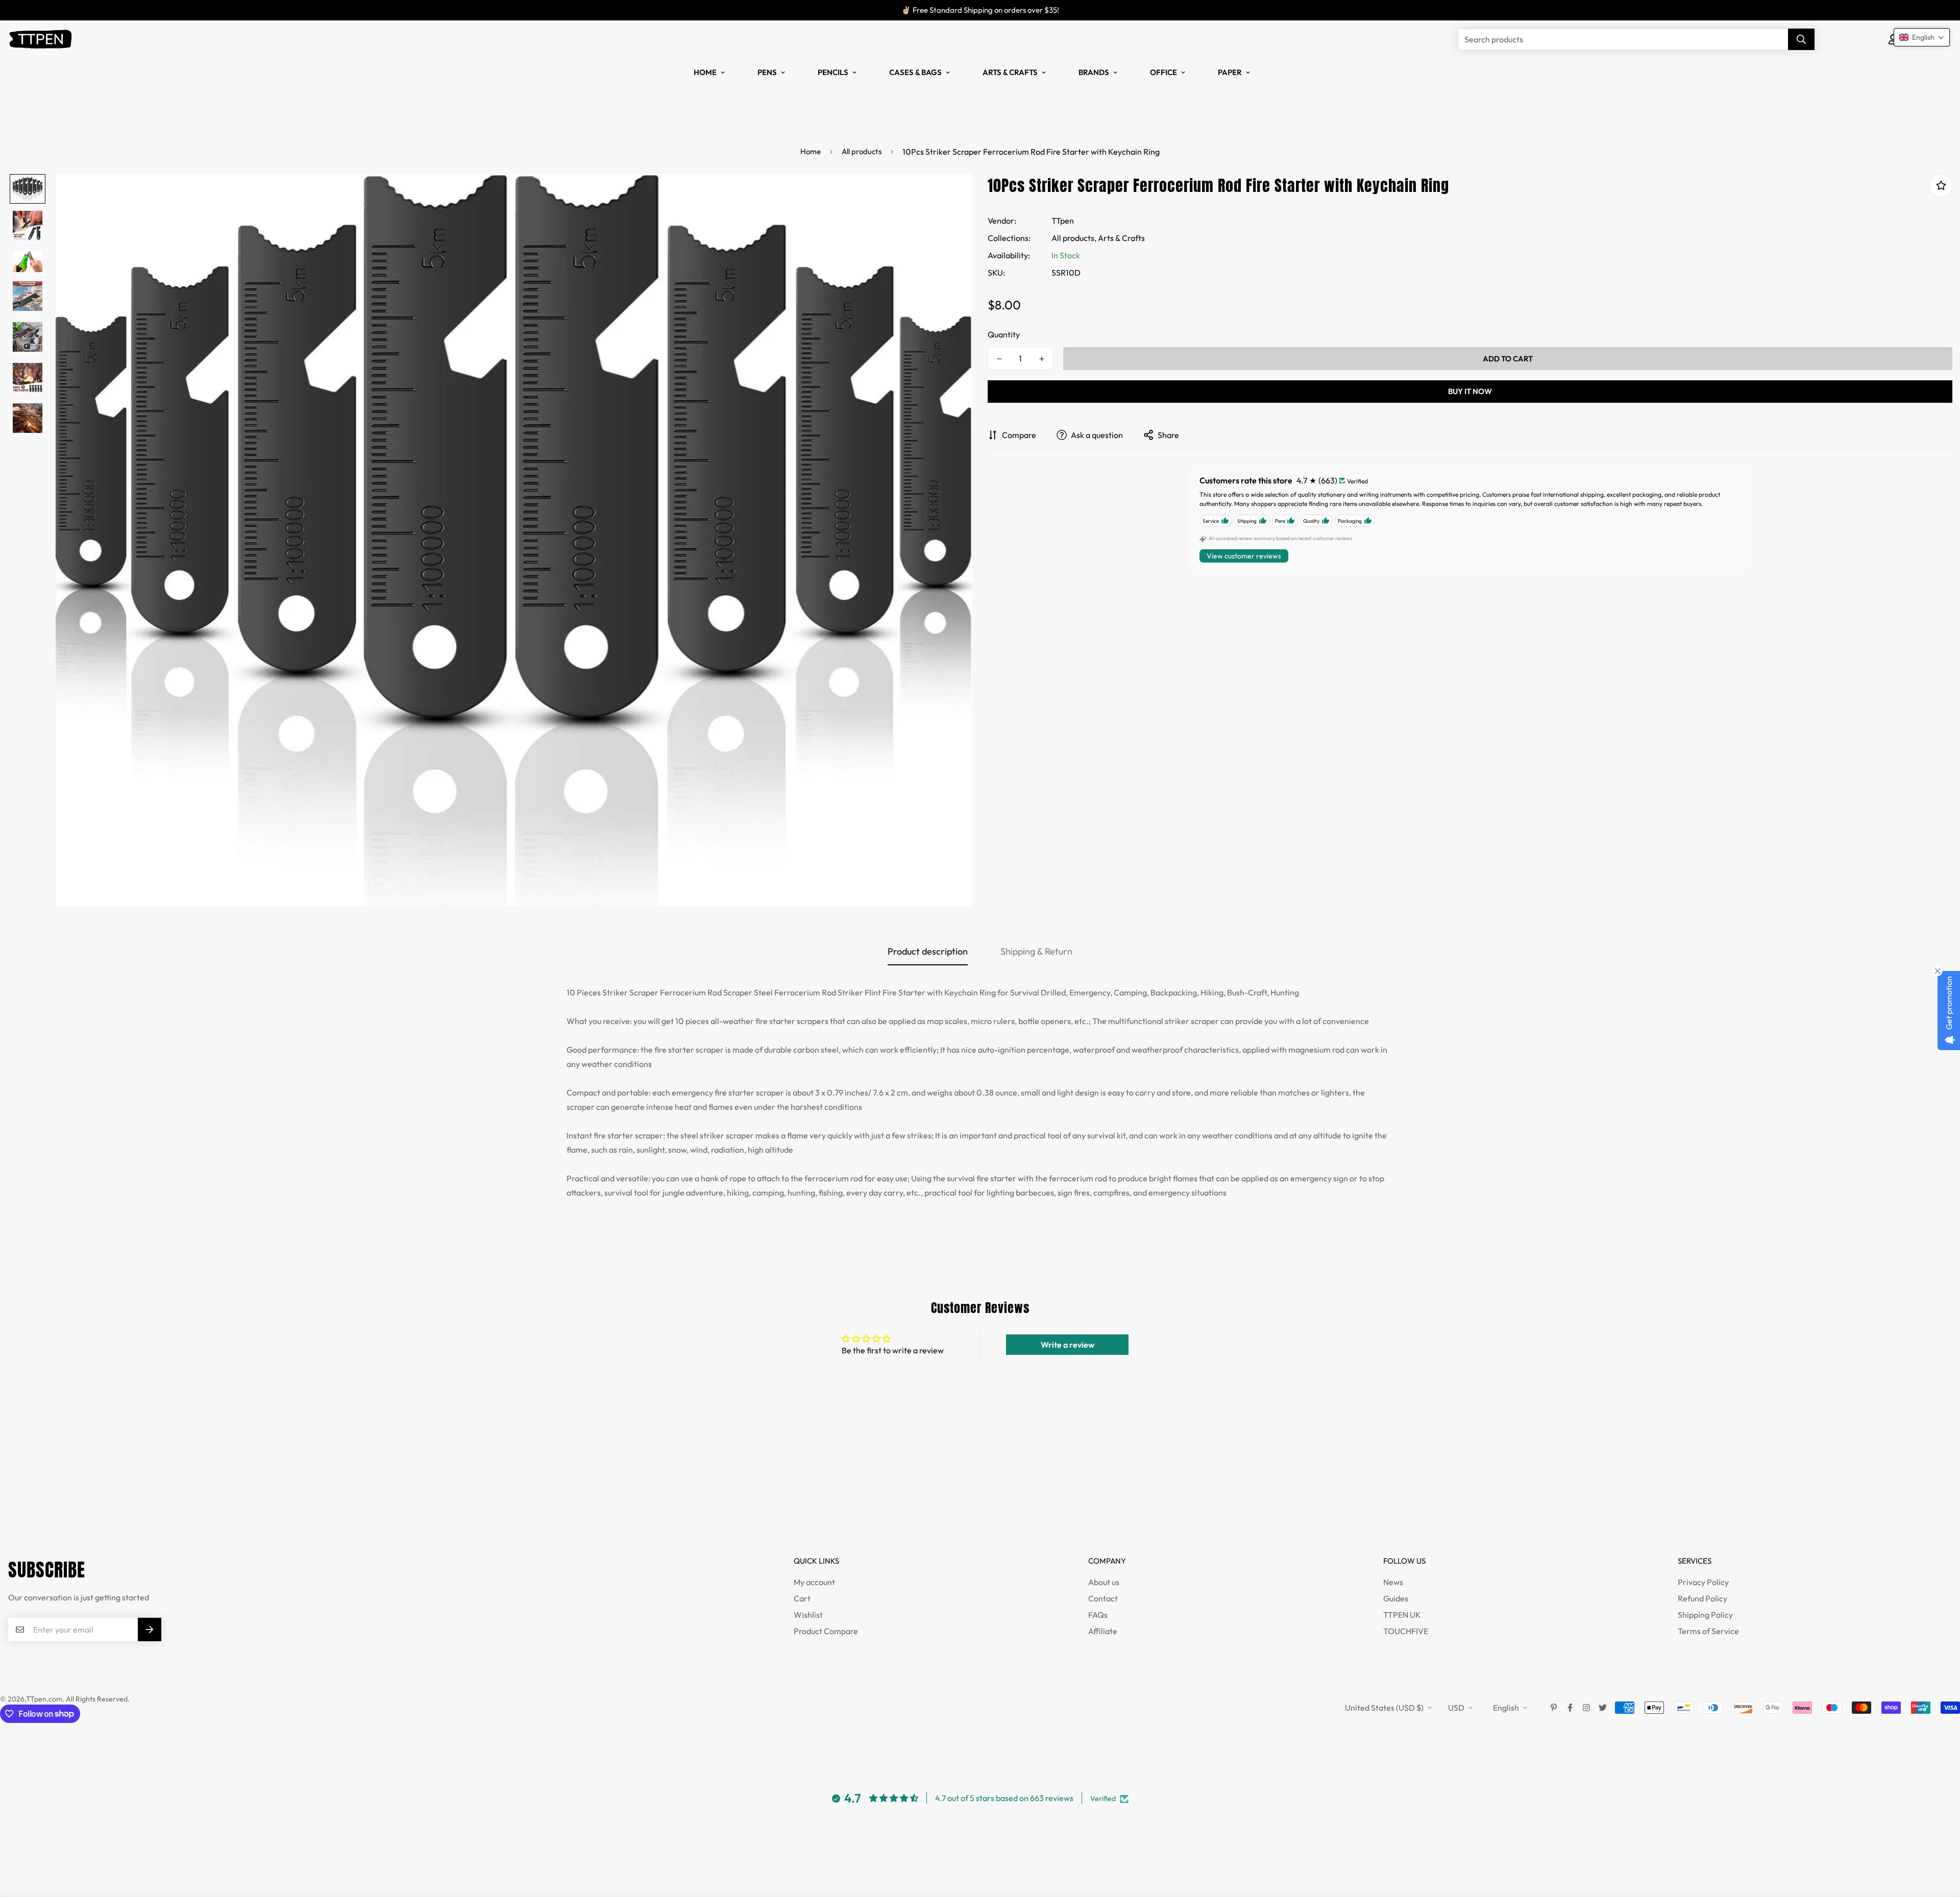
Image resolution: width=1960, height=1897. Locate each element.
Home (705, 72)
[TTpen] (40, 39)
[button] (1922, 37)
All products (862, 151)
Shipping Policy (1705, 1615)
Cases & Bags (915, 72)
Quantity (1004, 334)
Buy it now (1470, 391)
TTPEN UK (1402, 1615)
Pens (767, 72)
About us (1104, 1582)
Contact (1103, 1598)
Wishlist (808, 1615)
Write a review (1068, 1345)
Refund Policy (1702, 1598)
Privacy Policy (1703, 1582)
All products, (1074, 238)
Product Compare (826, 1631)
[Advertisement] (186, 1489)
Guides (1396, 1598)
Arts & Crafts (1010, 72)
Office (1163, 72)
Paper (1230, 72)
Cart (802, 1598)
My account (814, 1582)
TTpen (1063, 221)
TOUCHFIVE (1406, 1631)
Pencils (833, 72)
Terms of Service (1708, 1631)
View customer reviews (1244, 556)
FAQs (1098, 1615)
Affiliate (1103, 1631)
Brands (1094, 72)
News (1393, 1582)
